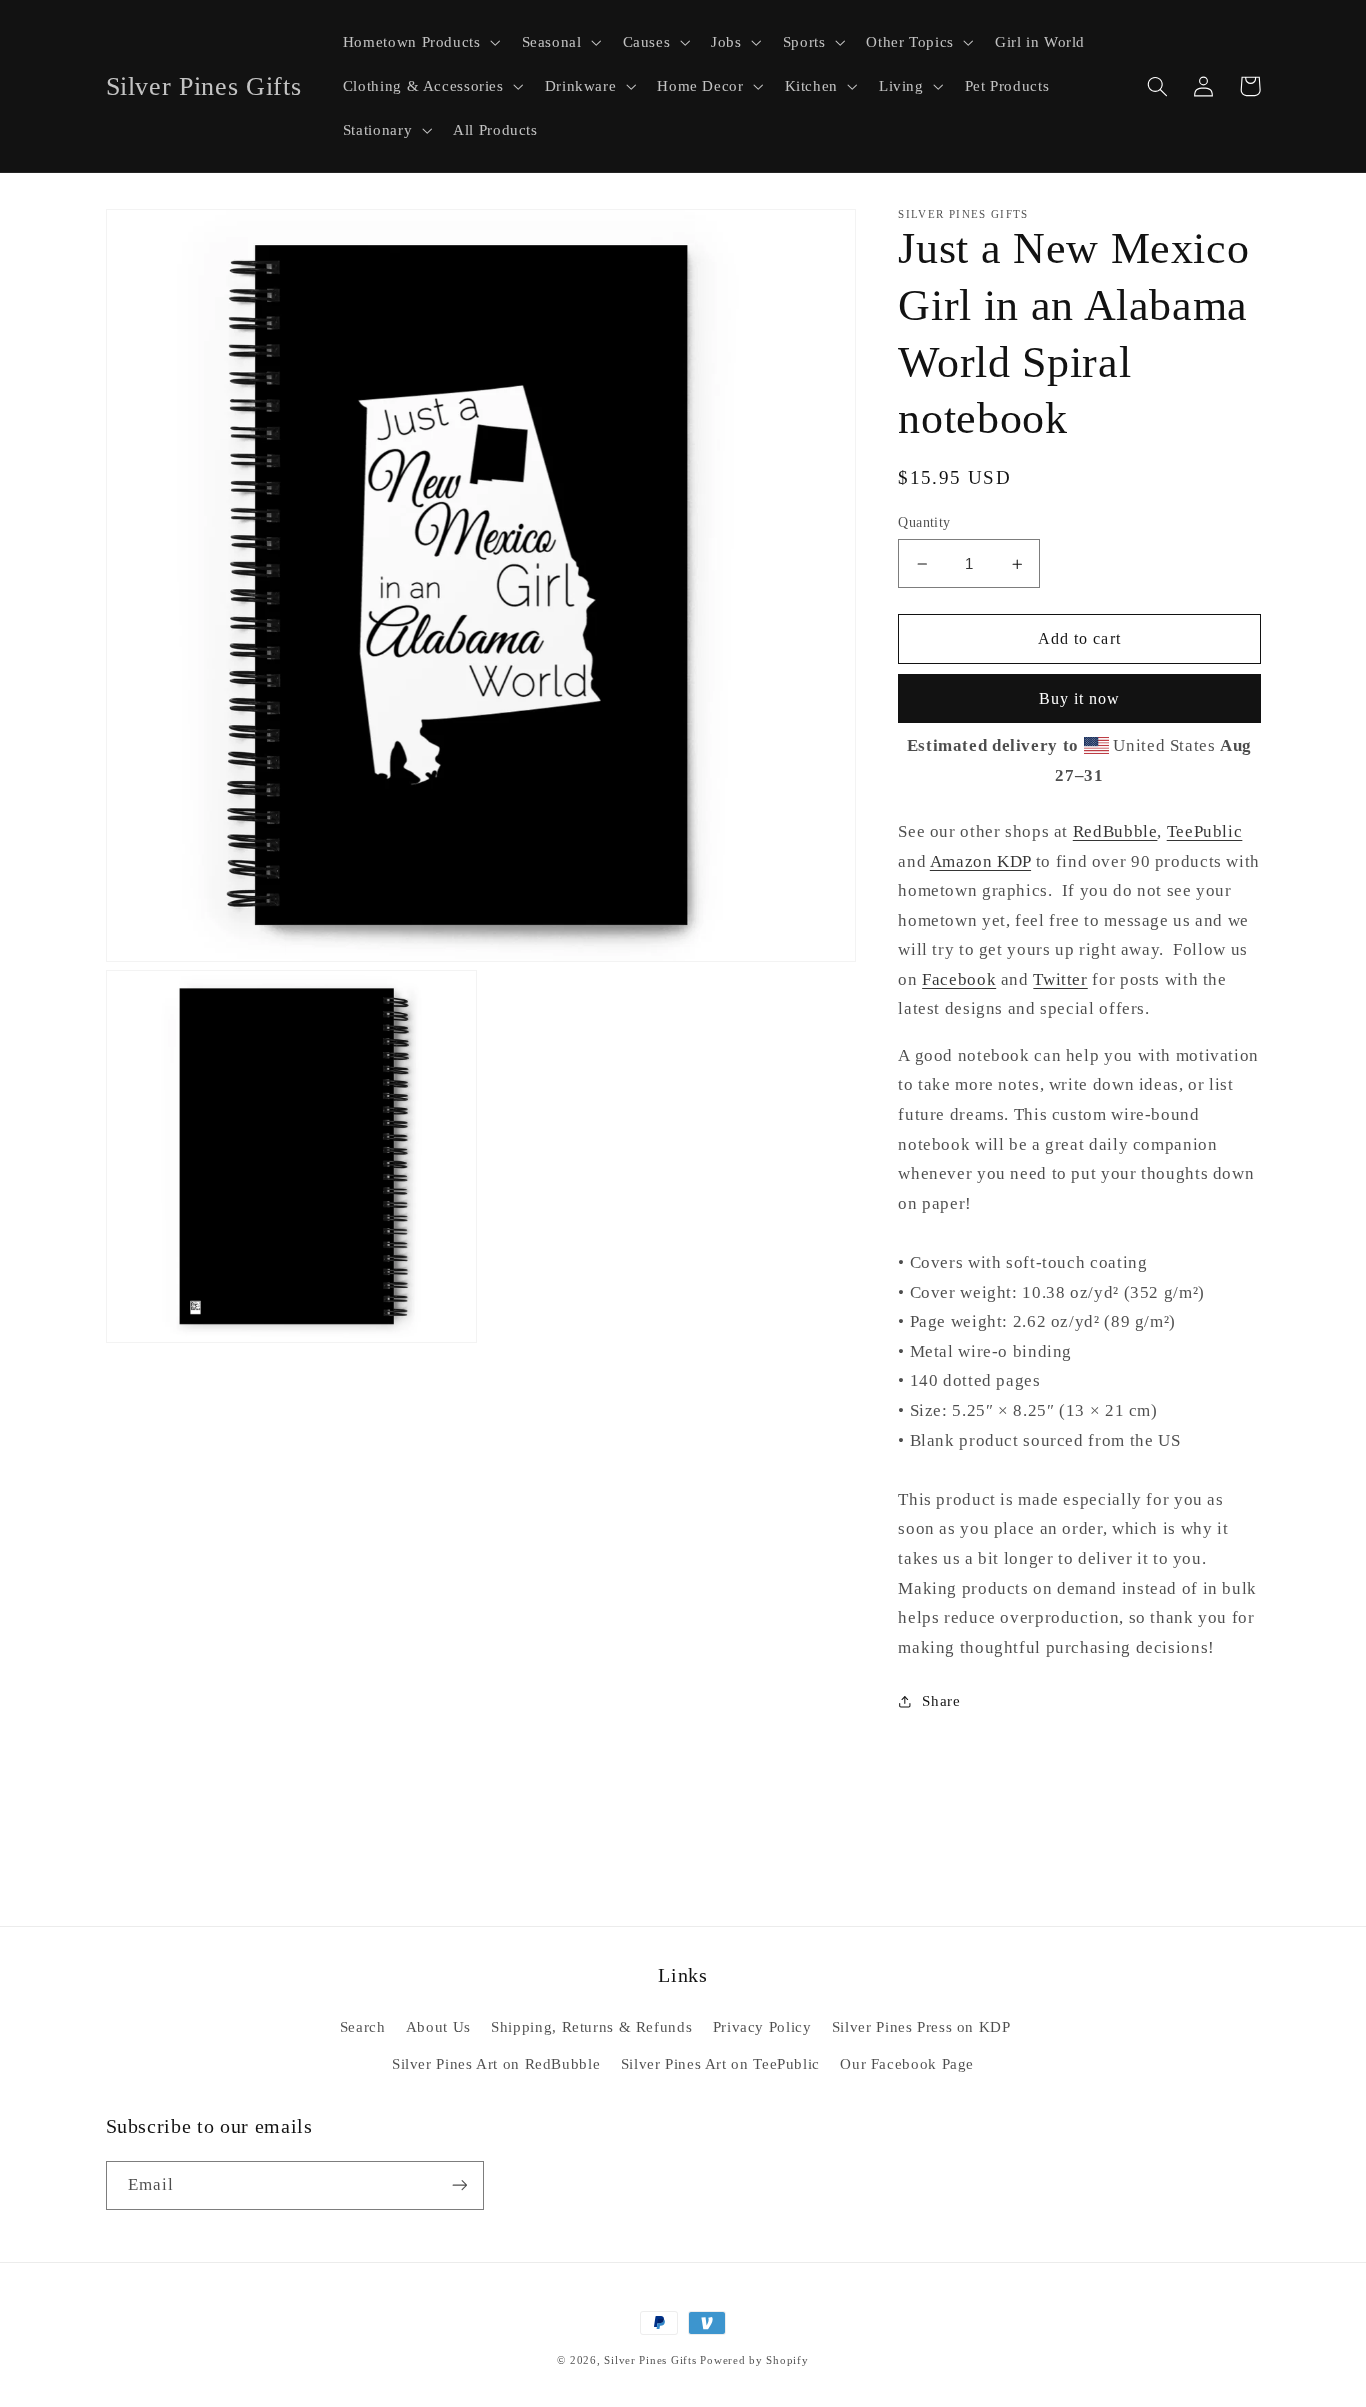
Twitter (1060, 979)
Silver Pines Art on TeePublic (720, 2064)
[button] (419, 42)
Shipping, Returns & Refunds (591, 2027)
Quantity (924, 522)
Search (363, 2027)
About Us (438, 2027)
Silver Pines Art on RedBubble (496, 2064)
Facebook (959, 979)
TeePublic (1205, 831)
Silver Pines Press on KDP (921, 2027)
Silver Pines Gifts (650, 2360)
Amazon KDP (980, 861)
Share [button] (941, 1701)
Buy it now (1080, 698)
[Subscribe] (459, 2185)
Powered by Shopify (754, 2360)
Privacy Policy (762, 2027)
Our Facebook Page (907, 2064)
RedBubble (1115, 831)
